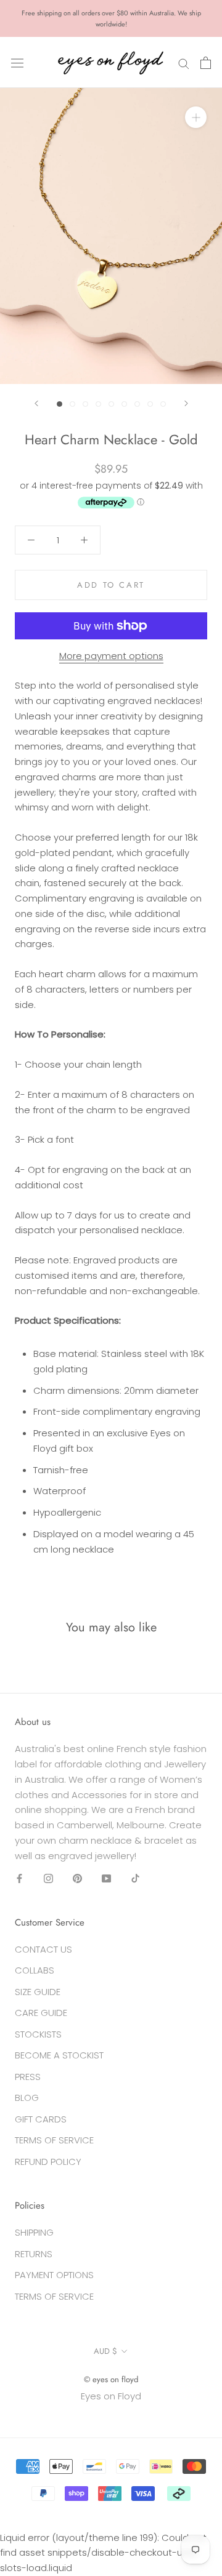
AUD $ (105, 2351)
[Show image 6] (124, 404)
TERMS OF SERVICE (54, 2140)
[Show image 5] (111, 404)
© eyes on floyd (111, 2379)
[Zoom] (196, 117)
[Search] (184, 62)
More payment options (111, 656)
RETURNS (34, 2254)
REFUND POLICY (48, 2162)
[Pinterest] (77, 1878)
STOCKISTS (38, 2034)
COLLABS (35, 1970)
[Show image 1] (60, 404)
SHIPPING (34, 2232)
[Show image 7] (137, 404)
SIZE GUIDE (38, 1992)
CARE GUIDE (41, 2013)
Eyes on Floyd (111, 2396)
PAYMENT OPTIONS (54, 2275)
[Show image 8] (150, 404)
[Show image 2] (72, 404)
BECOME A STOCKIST (59, 2055)
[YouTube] (106, 1878)
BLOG (27, 2098)
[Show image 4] (98, 404)
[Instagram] (48, 1878)
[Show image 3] (85, 404)
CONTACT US (43, 1949)
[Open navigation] (17, 63)
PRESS (28, 2077)
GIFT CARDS (41, 2119)
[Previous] (36, 403)
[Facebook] (19, 1878)
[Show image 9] (163, 404)
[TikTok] (135, 1878)
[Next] (186, 403)
